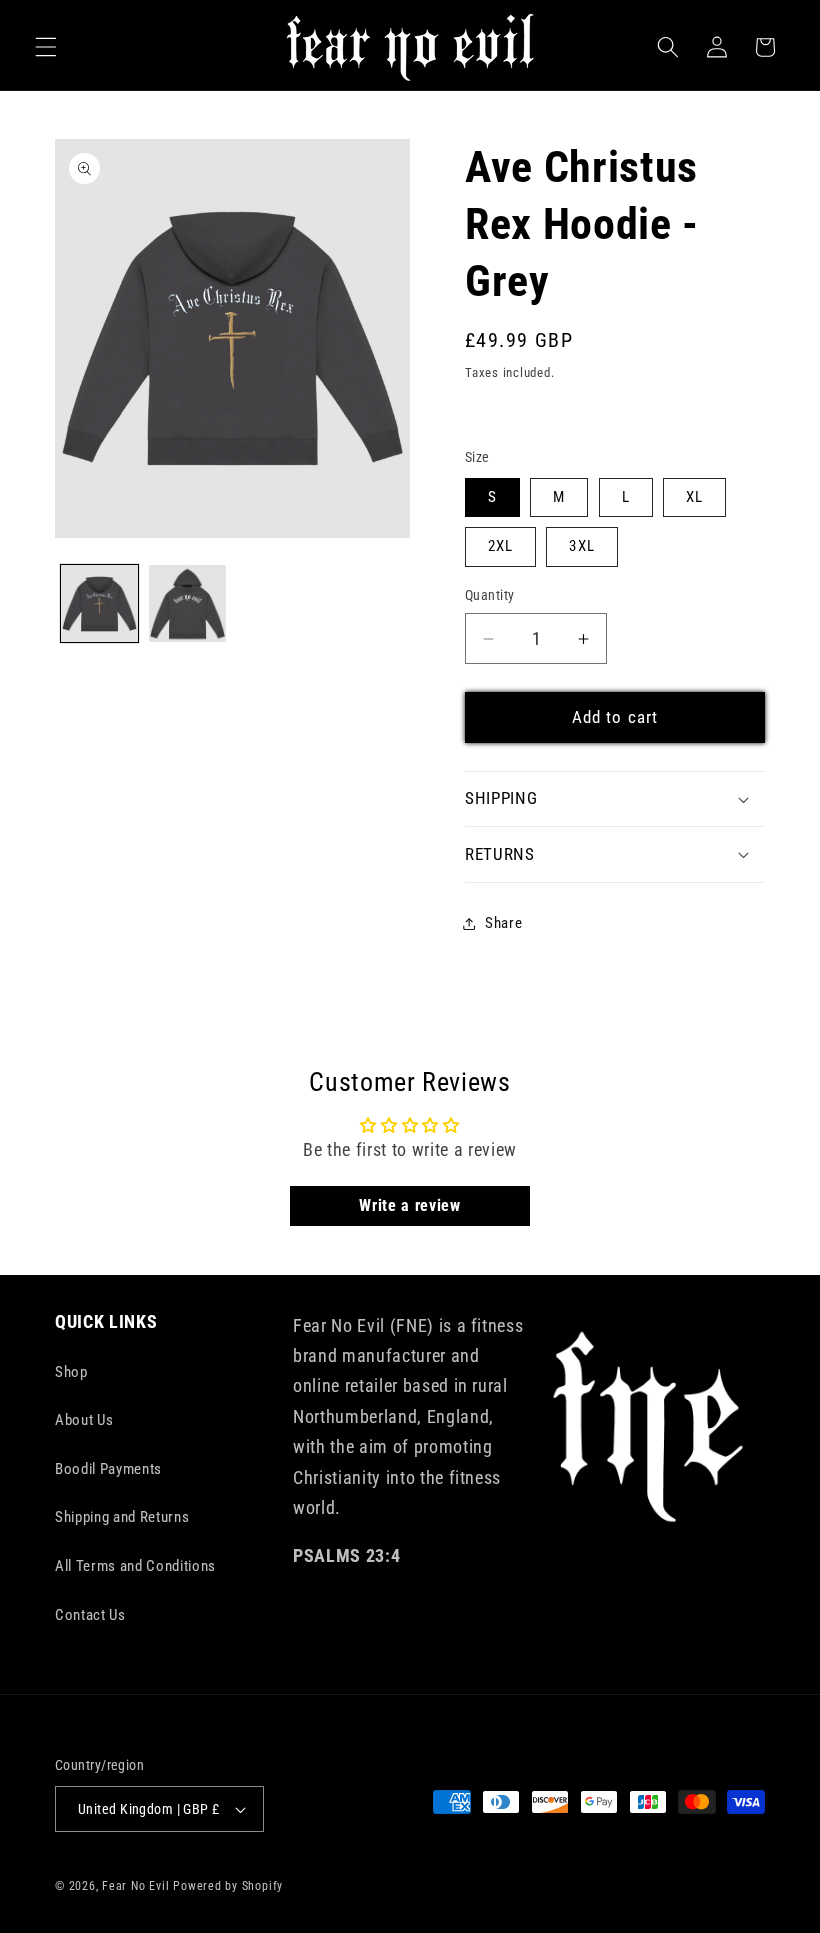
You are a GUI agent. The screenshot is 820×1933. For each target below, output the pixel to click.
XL (694, 497)
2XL (500, 546)
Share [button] (503, 923)
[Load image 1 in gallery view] (99, 603)
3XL (581, 546)
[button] (46, 47)
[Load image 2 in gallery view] (187, 603)
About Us (84, 1420)
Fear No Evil (135, 1886)
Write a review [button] (409, 1205)
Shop (71, 1372)
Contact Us (90, 1615)
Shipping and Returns (122, 1517)
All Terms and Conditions (135, 1566)
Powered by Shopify (228, 1886)
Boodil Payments (108, 1469)
